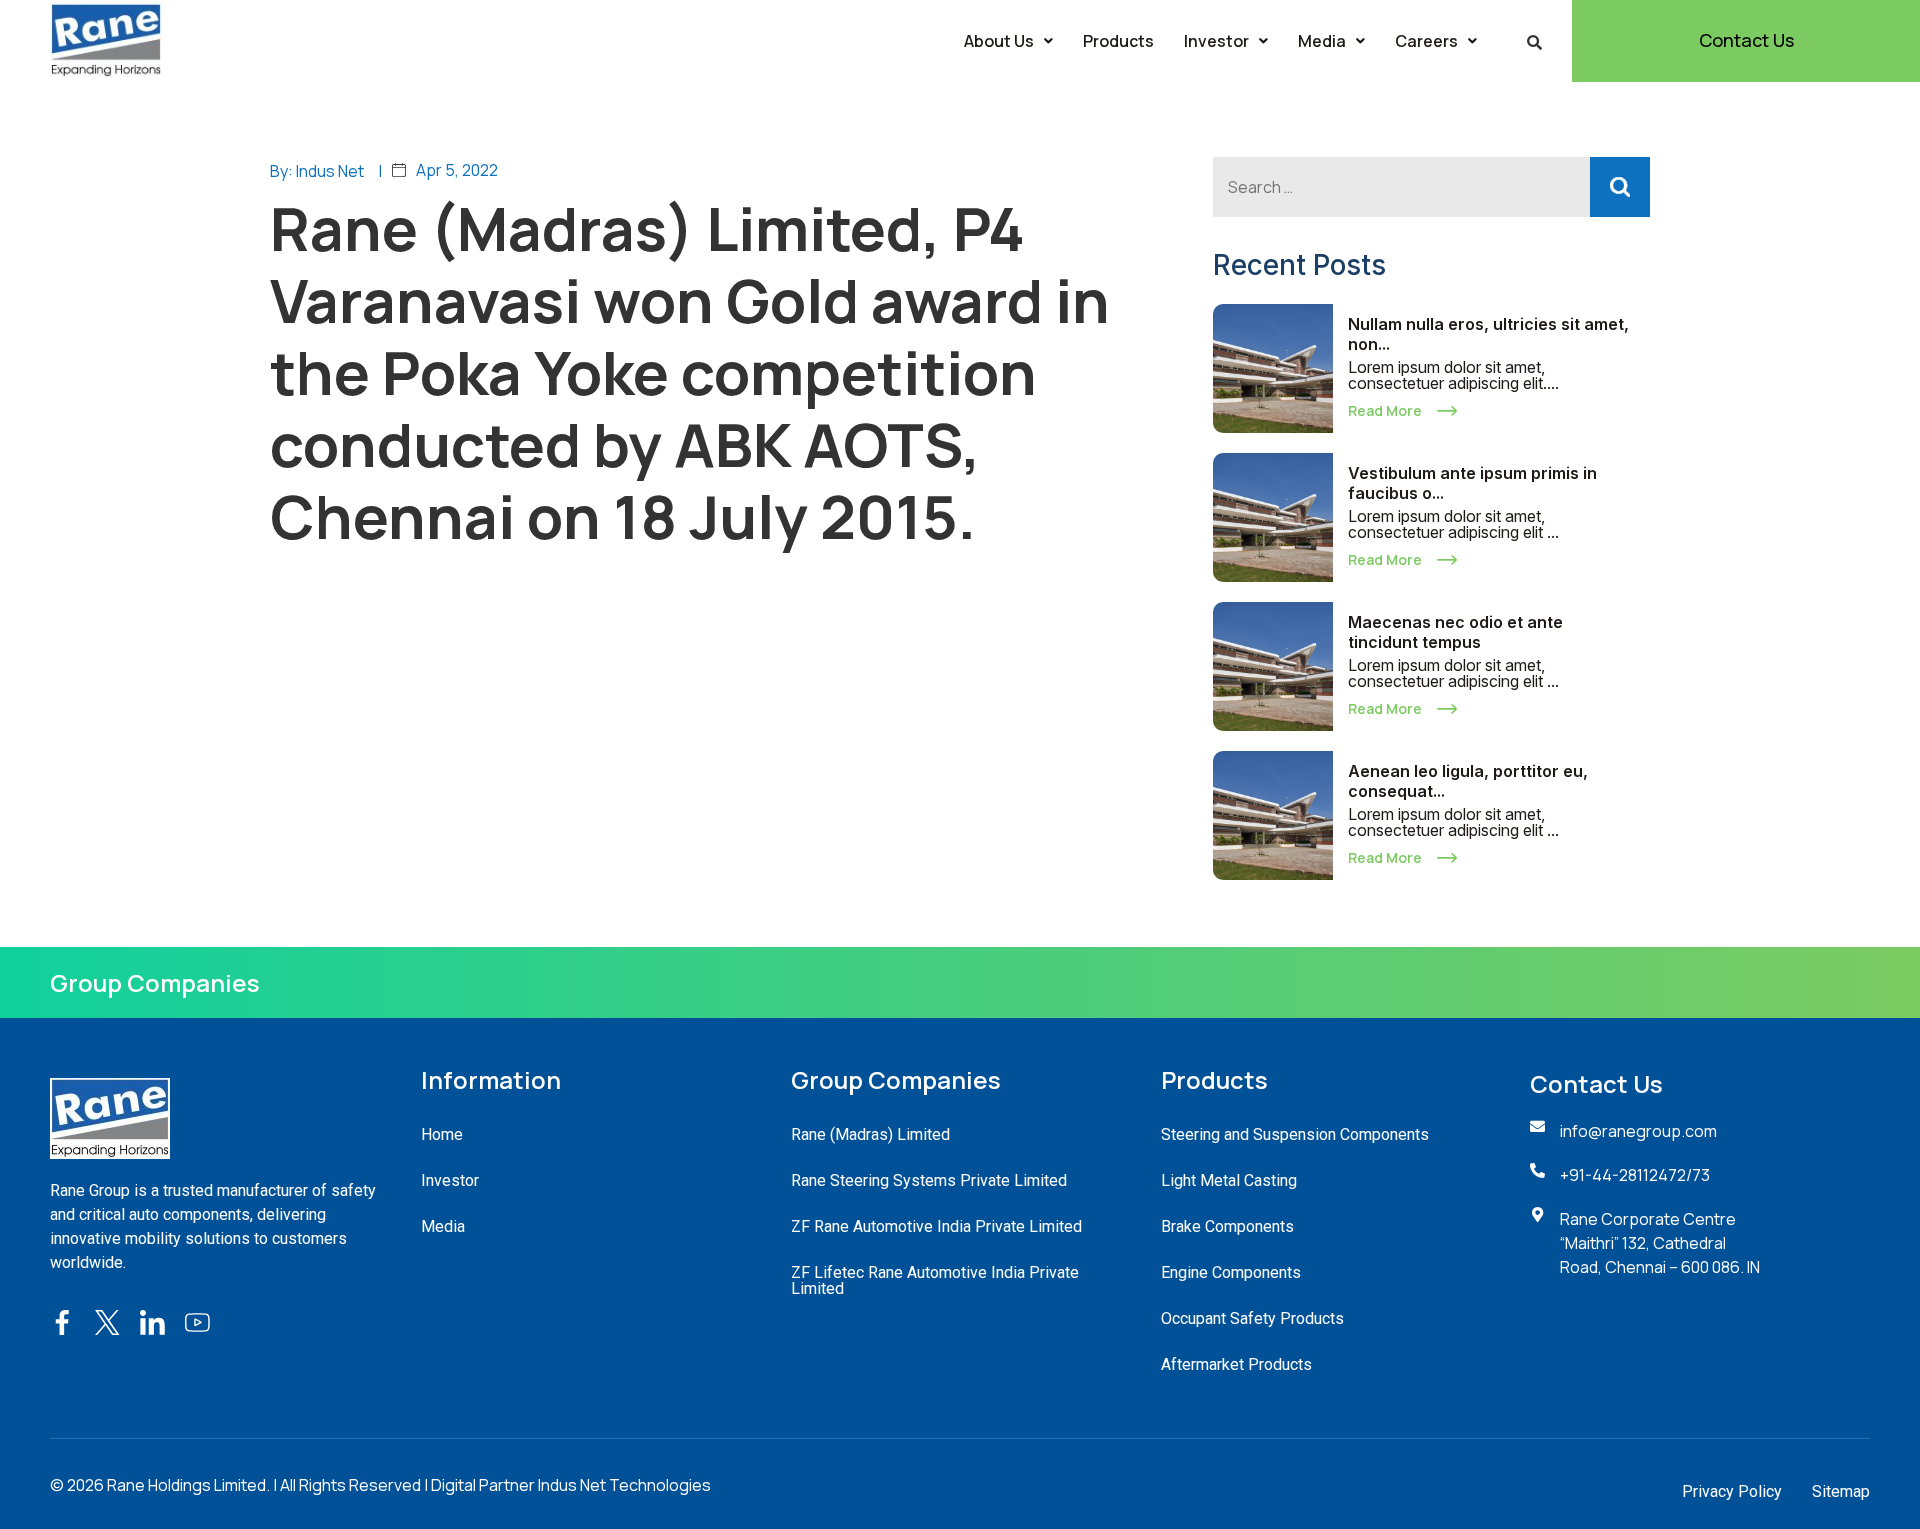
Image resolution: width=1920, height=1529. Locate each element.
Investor (1216, 41)
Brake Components (1227, 1226)
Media (1322, 41)
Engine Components (1231, 1272)
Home (442, 1134)
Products (1118, 41)
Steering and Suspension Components (1295, 1134)
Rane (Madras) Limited (870, 1134)
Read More (1385, 410)
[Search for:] (1431, 187)
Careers (1426, 41)
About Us (999, 41)
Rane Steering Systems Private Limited (929, 1180)
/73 (1698, 1175)
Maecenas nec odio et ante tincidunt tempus (1455, 632)
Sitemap (1841, 1491)
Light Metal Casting (1229, 1180)
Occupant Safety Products (1252, 1318)
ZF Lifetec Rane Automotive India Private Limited (935, 1280)
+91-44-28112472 (1623, 1175)
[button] (1008, 41)
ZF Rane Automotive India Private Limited (936, 1226)
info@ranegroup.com (1638, 1131)
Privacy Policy (1732, 1491)
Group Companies (155, 982)
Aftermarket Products (1236, 1364)
